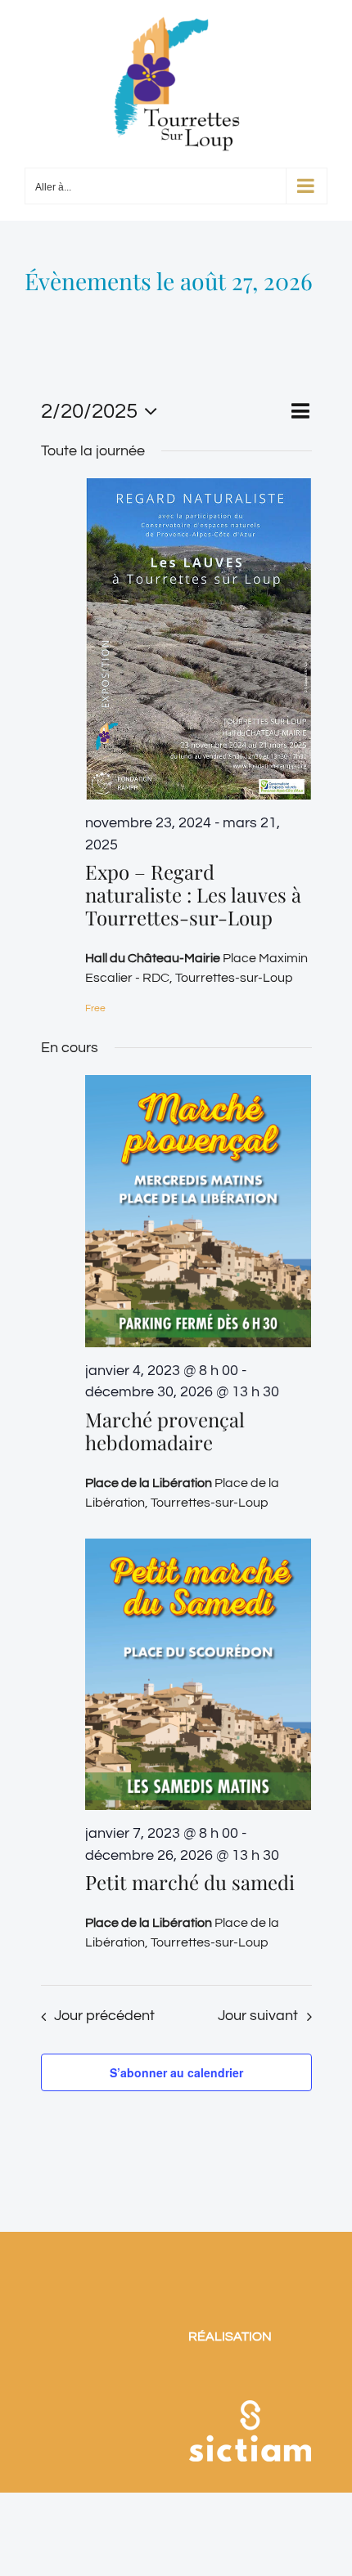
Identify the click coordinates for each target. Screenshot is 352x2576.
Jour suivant (258, 2016)
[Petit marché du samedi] (199, 1674)
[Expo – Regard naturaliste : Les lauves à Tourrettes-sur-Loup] (199, 639)
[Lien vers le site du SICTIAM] (250, 2379)
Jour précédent (104, 2016)
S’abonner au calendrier (176, 2072)
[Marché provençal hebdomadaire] (199, 1211)
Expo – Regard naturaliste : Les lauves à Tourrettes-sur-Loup (193, 894)
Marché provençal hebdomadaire (165, 1431)
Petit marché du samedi (190, 1882)
